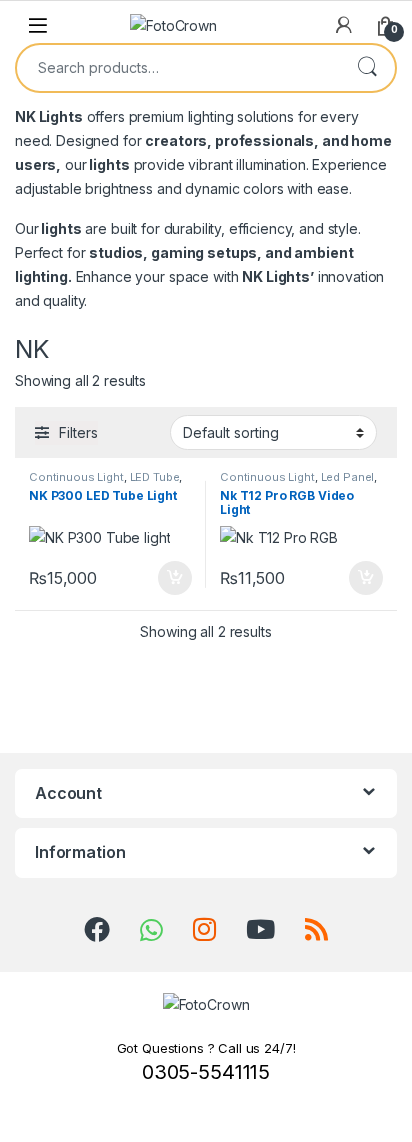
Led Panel (348, 477)
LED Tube (155, 477)
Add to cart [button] (175, 578)
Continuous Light (76, 477)
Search (367, 68)
